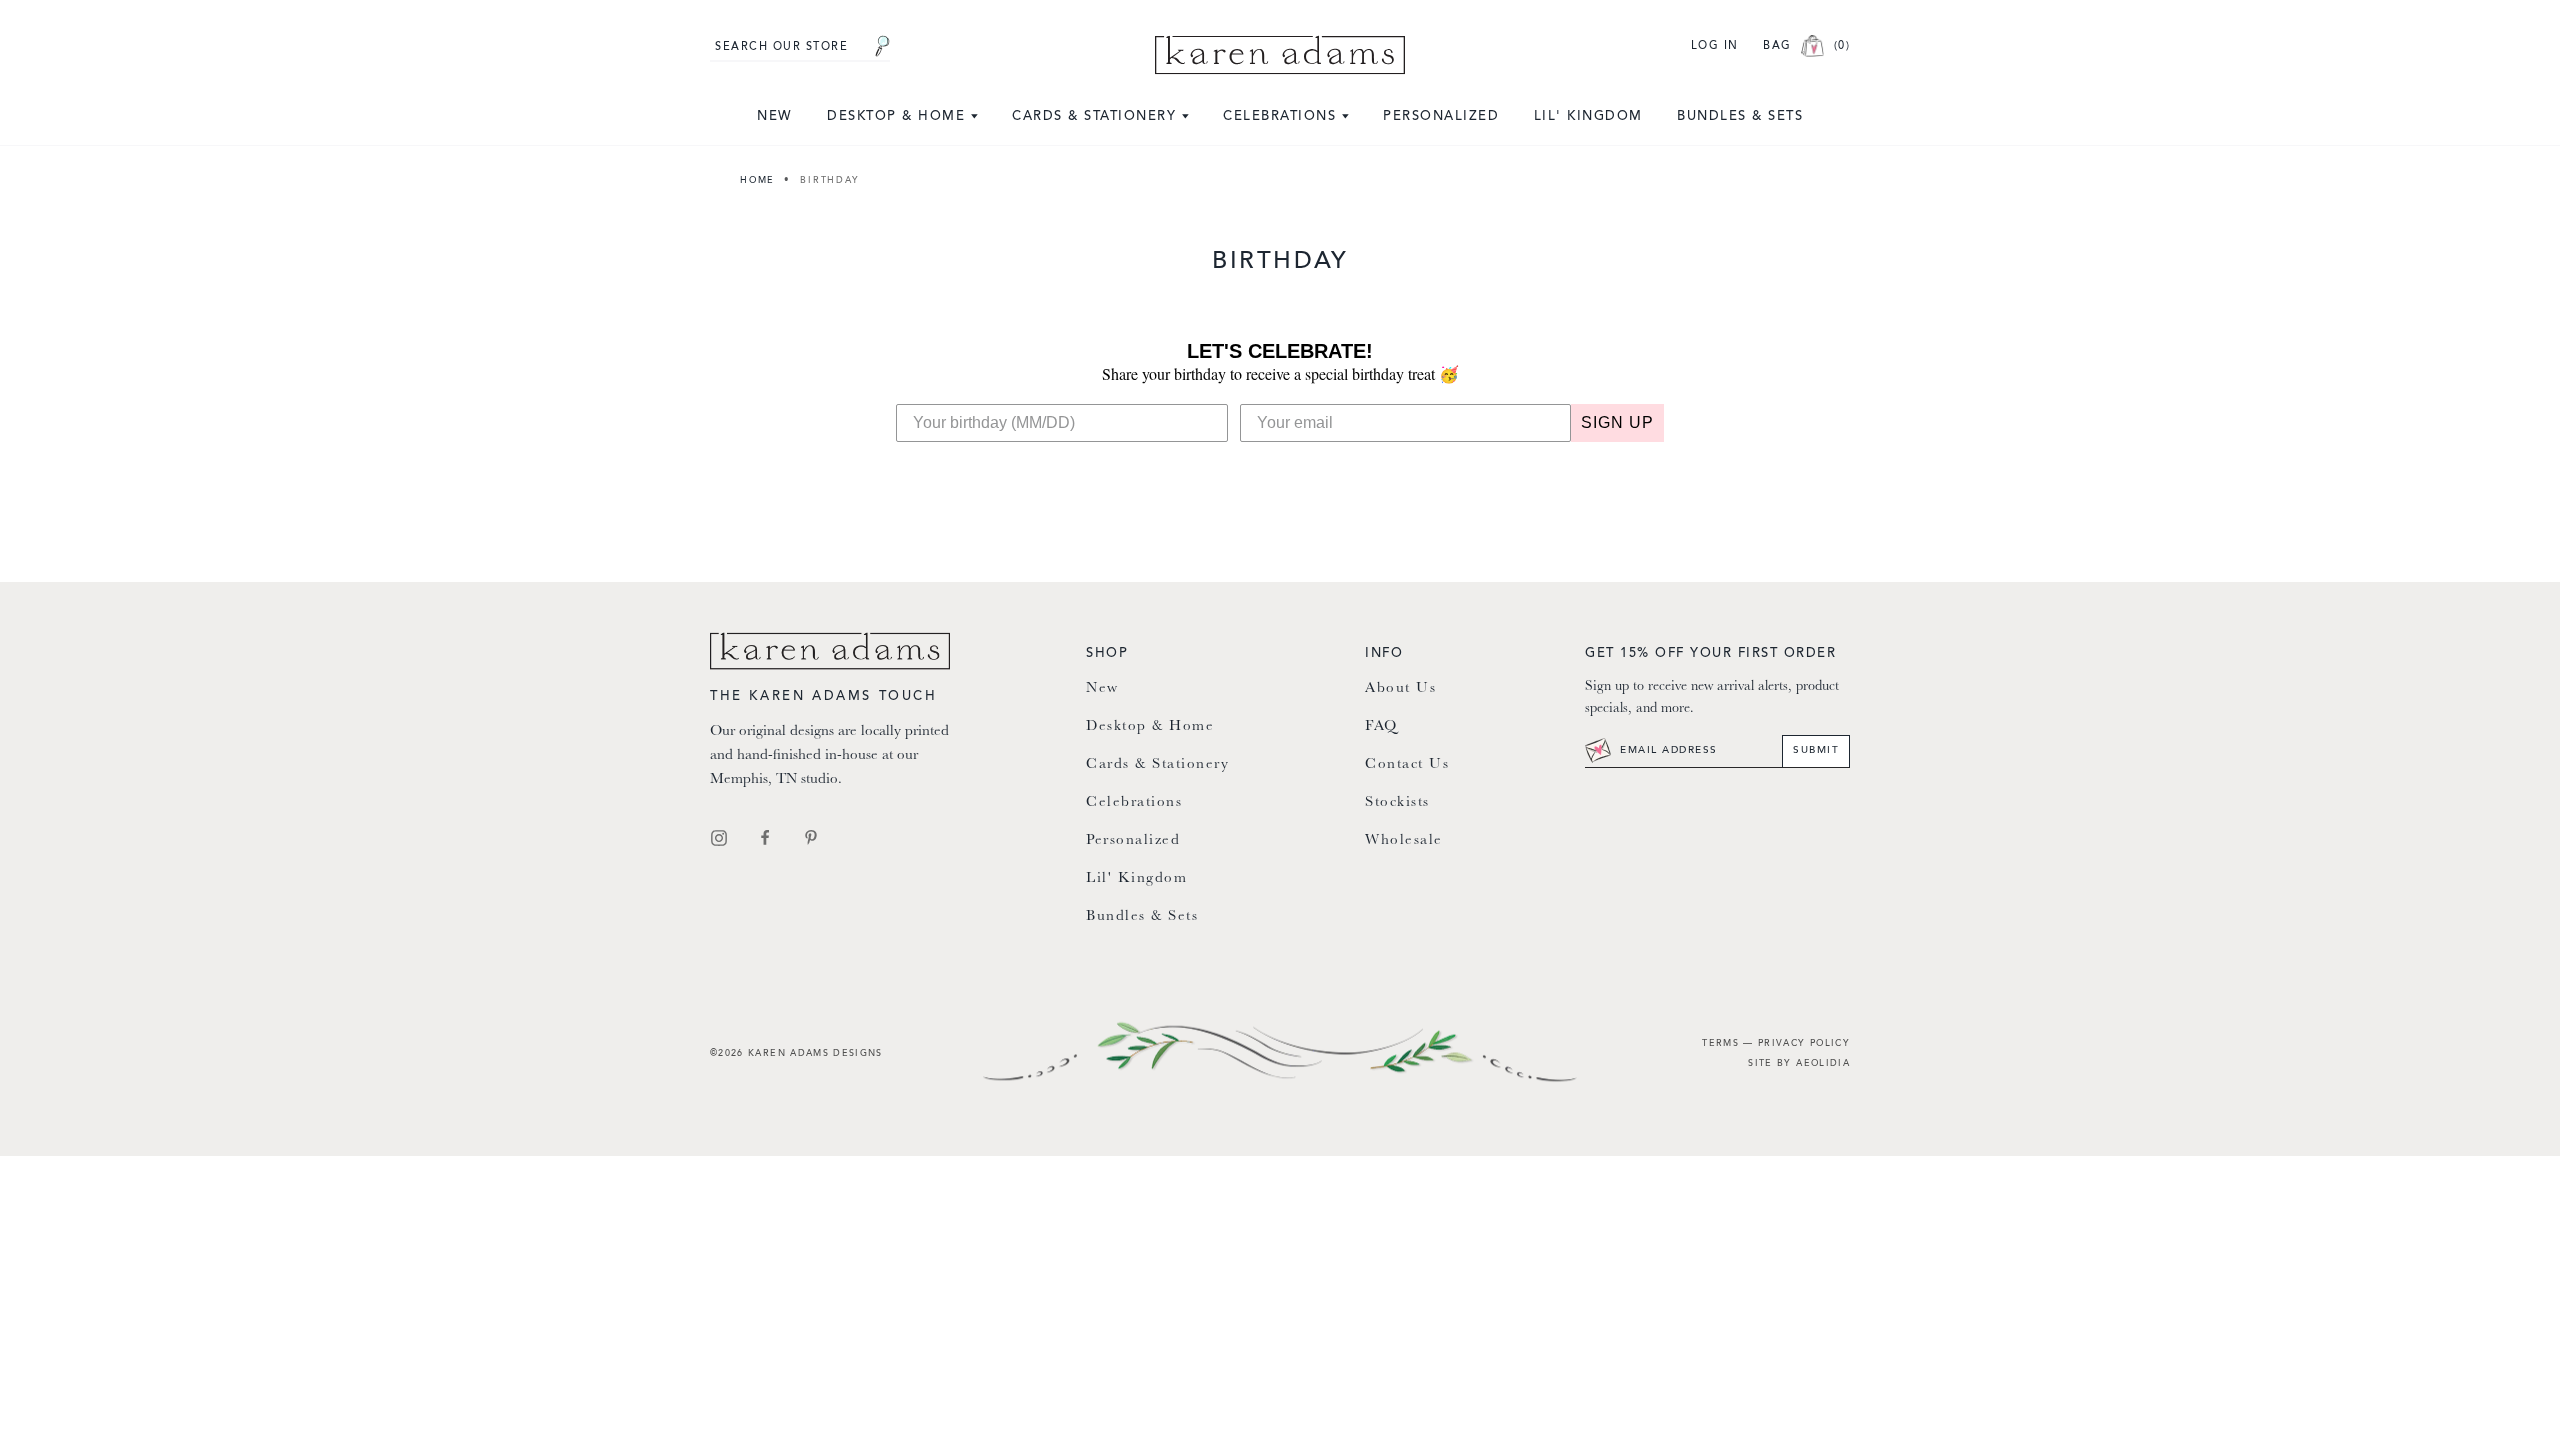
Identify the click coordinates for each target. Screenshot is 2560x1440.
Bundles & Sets (1740, 116)
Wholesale (1404, 840)
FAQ (1381, 726)
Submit (1816, 751)
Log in (1715, 46)
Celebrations (1282, 116)
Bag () (1806, 46)
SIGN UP (1617, 422)
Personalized (1441, 116)
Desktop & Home (899, 116)
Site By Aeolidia (1799, 1063)
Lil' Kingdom (1588, 116)
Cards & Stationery (1097, 116)
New (775, 116)
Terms (1720, 1043)
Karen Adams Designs (815, 1053)
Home (757, 180)
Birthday (829, 180)
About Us (1400, 688)
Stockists (1397, 802)
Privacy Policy (1804, 1043)
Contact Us (1407, 764)
